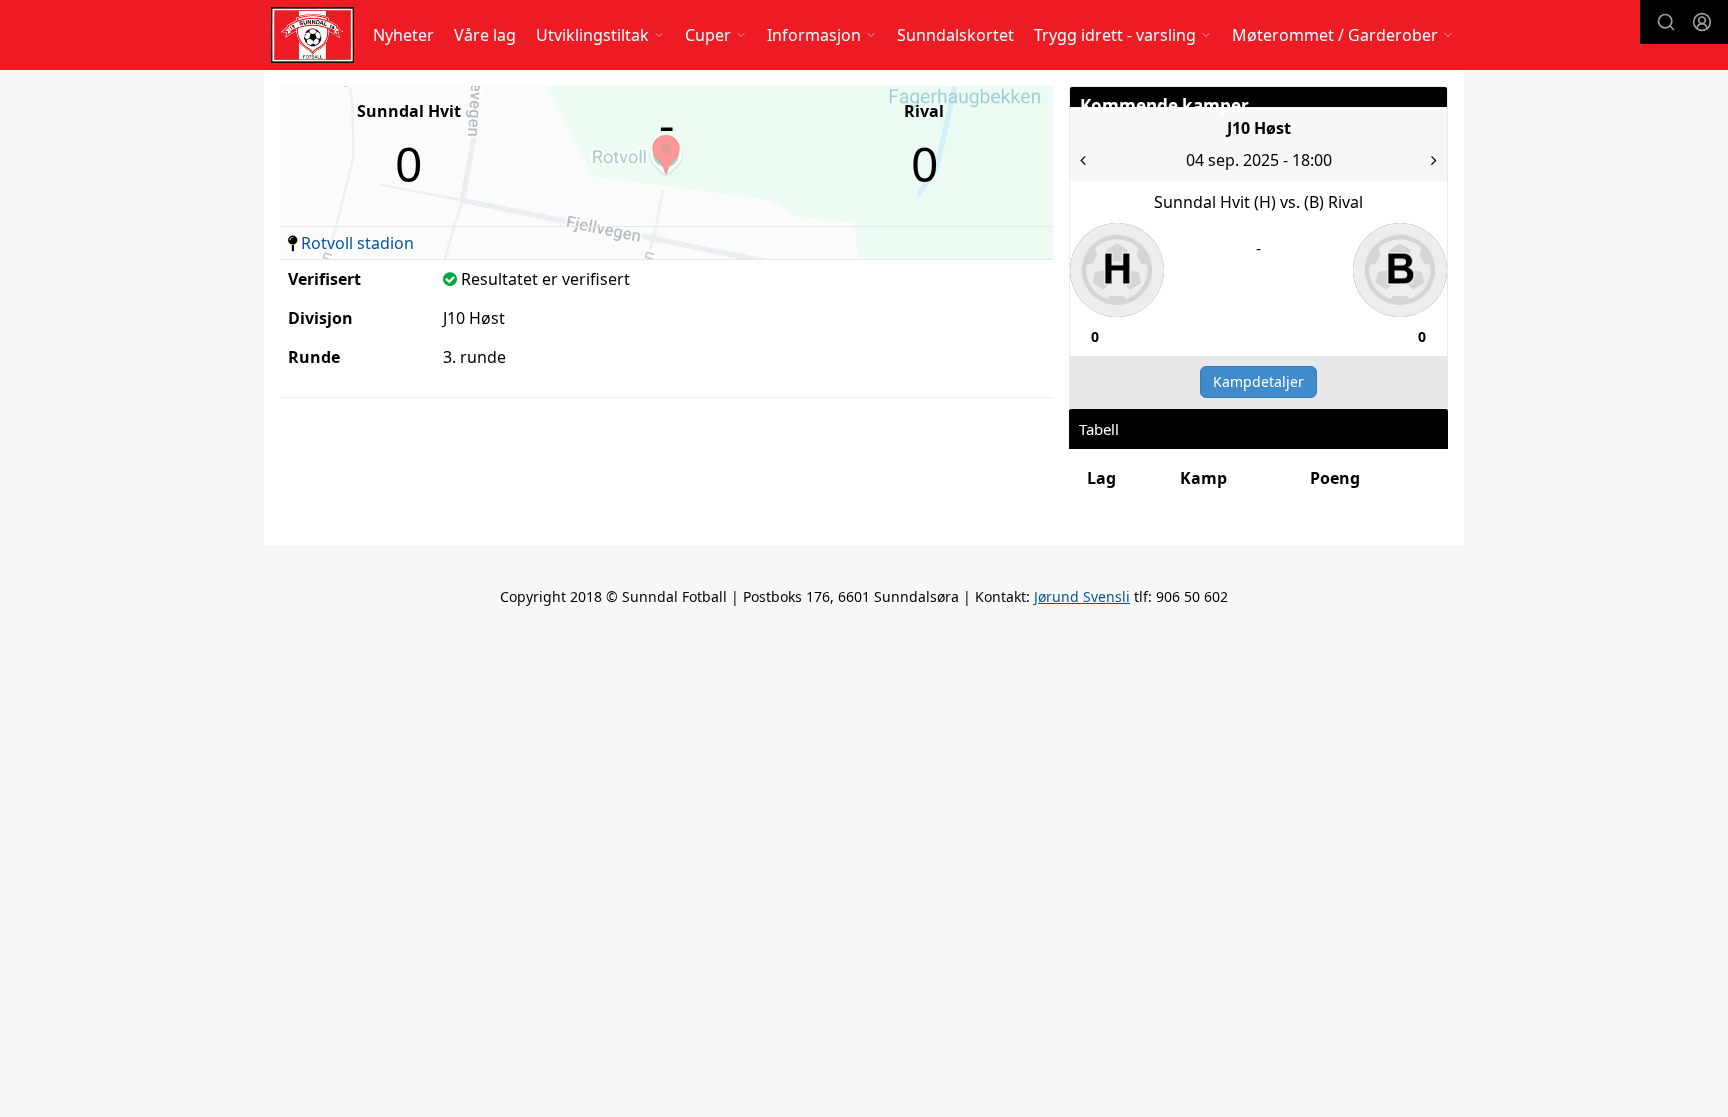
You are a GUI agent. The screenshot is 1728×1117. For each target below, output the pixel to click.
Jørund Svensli (1082, 596)
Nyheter (403, 35)
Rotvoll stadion (357, 243)
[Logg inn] (1702, 22)
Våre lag (485, 35)
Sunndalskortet (955, 35)
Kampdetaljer (1258, 381)
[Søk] (1666, 22)
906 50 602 (1192, 596)
